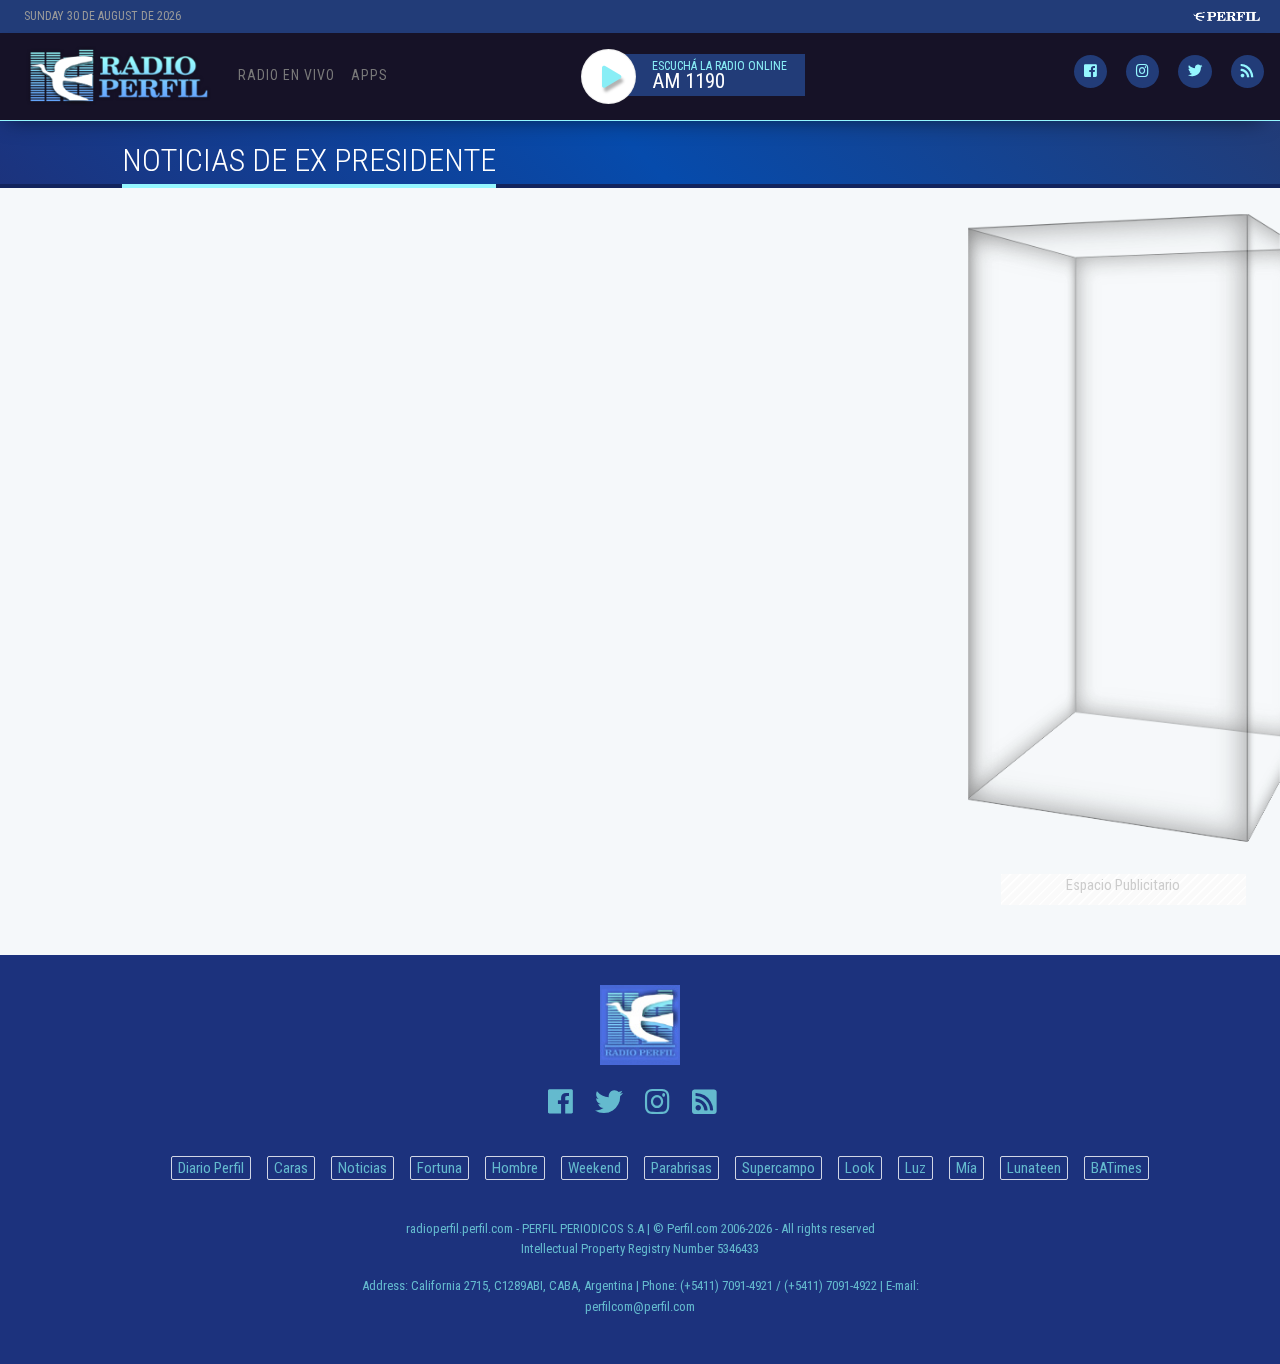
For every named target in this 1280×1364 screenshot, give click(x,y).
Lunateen (1034, 1168)
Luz (915, 1168)
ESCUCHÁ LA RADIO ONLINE (719, 66)
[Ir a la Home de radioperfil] (640, 1025)
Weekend (594, 1168)
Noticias (362, 1168)
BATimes (1116, 1168)
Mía (966, 1168)
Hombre (515, 1168)
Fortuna (439, 1168)
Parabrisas (681, 1168)
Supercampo (778, 1168)
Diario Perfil (211, 1168)
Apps (369, 75)
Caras (291, 1168)
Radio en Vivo (286, 75)
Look (860, 1168)
